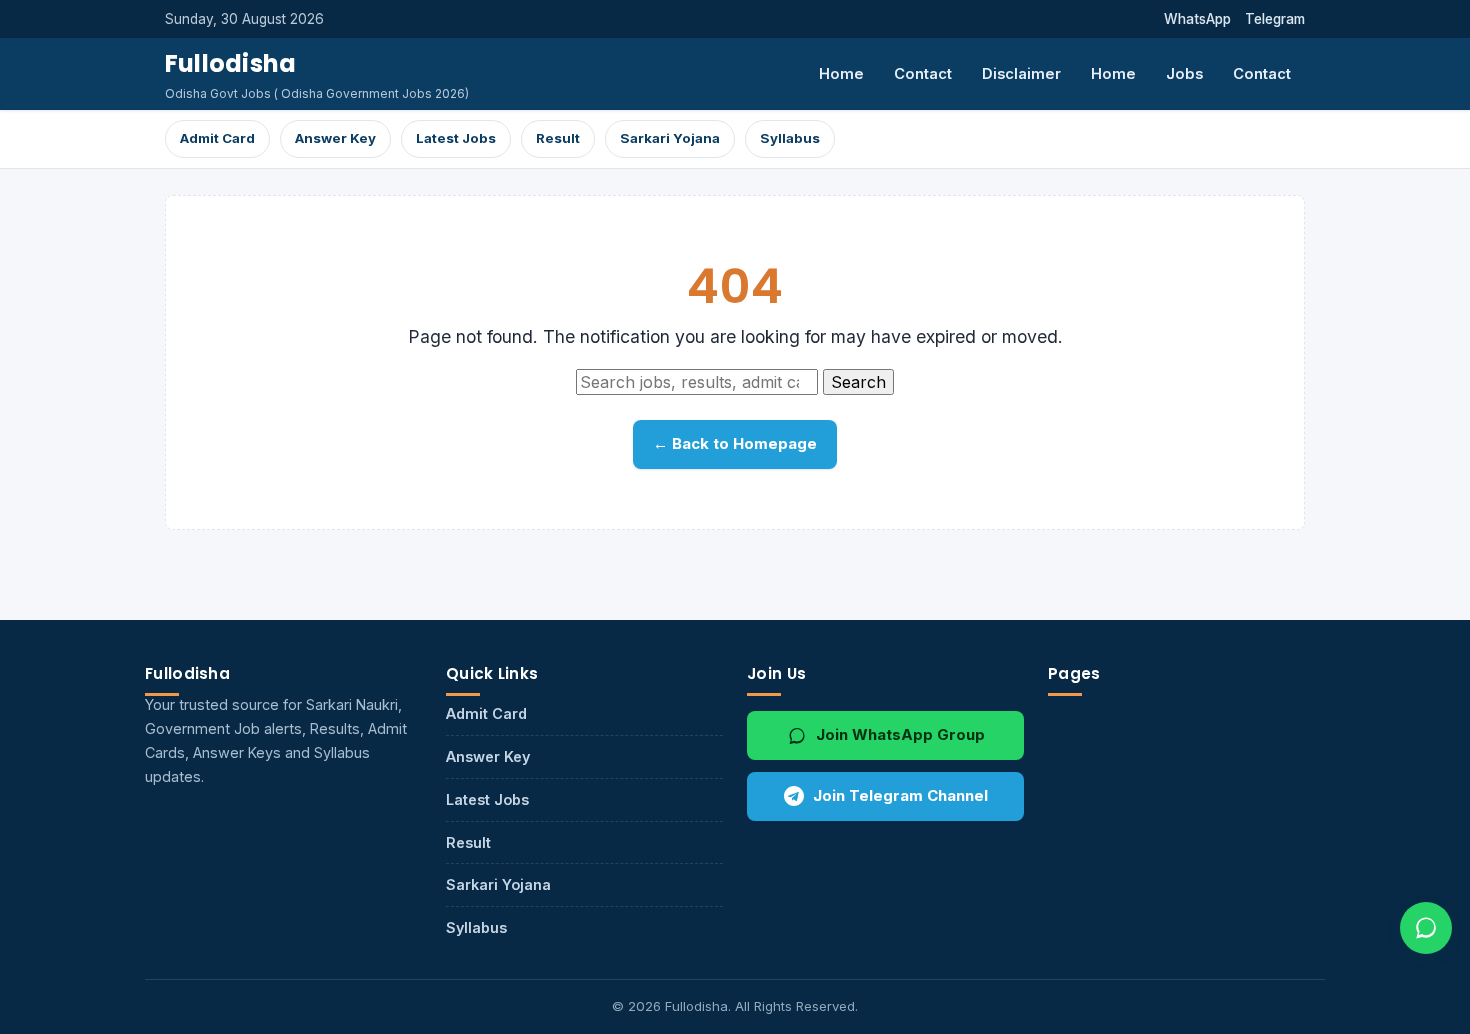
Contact (923, 74)
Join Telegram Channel (900, 795)
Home (841, 74)
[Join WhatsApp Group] (1426, 928)
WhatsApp (1197, 19)
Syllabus (790, 138)
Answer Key (335, 138)
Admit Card (217, 138)
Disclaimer (1021, 74)
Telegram (1275, 19)
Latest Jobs (456, 138)
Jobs (1184, 74)
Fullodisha (230, 63)
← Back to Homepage (735, 443)
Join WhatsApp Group (900, 734)
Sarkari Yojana (670, 138)
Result (558, 138)
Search (858, 382)
